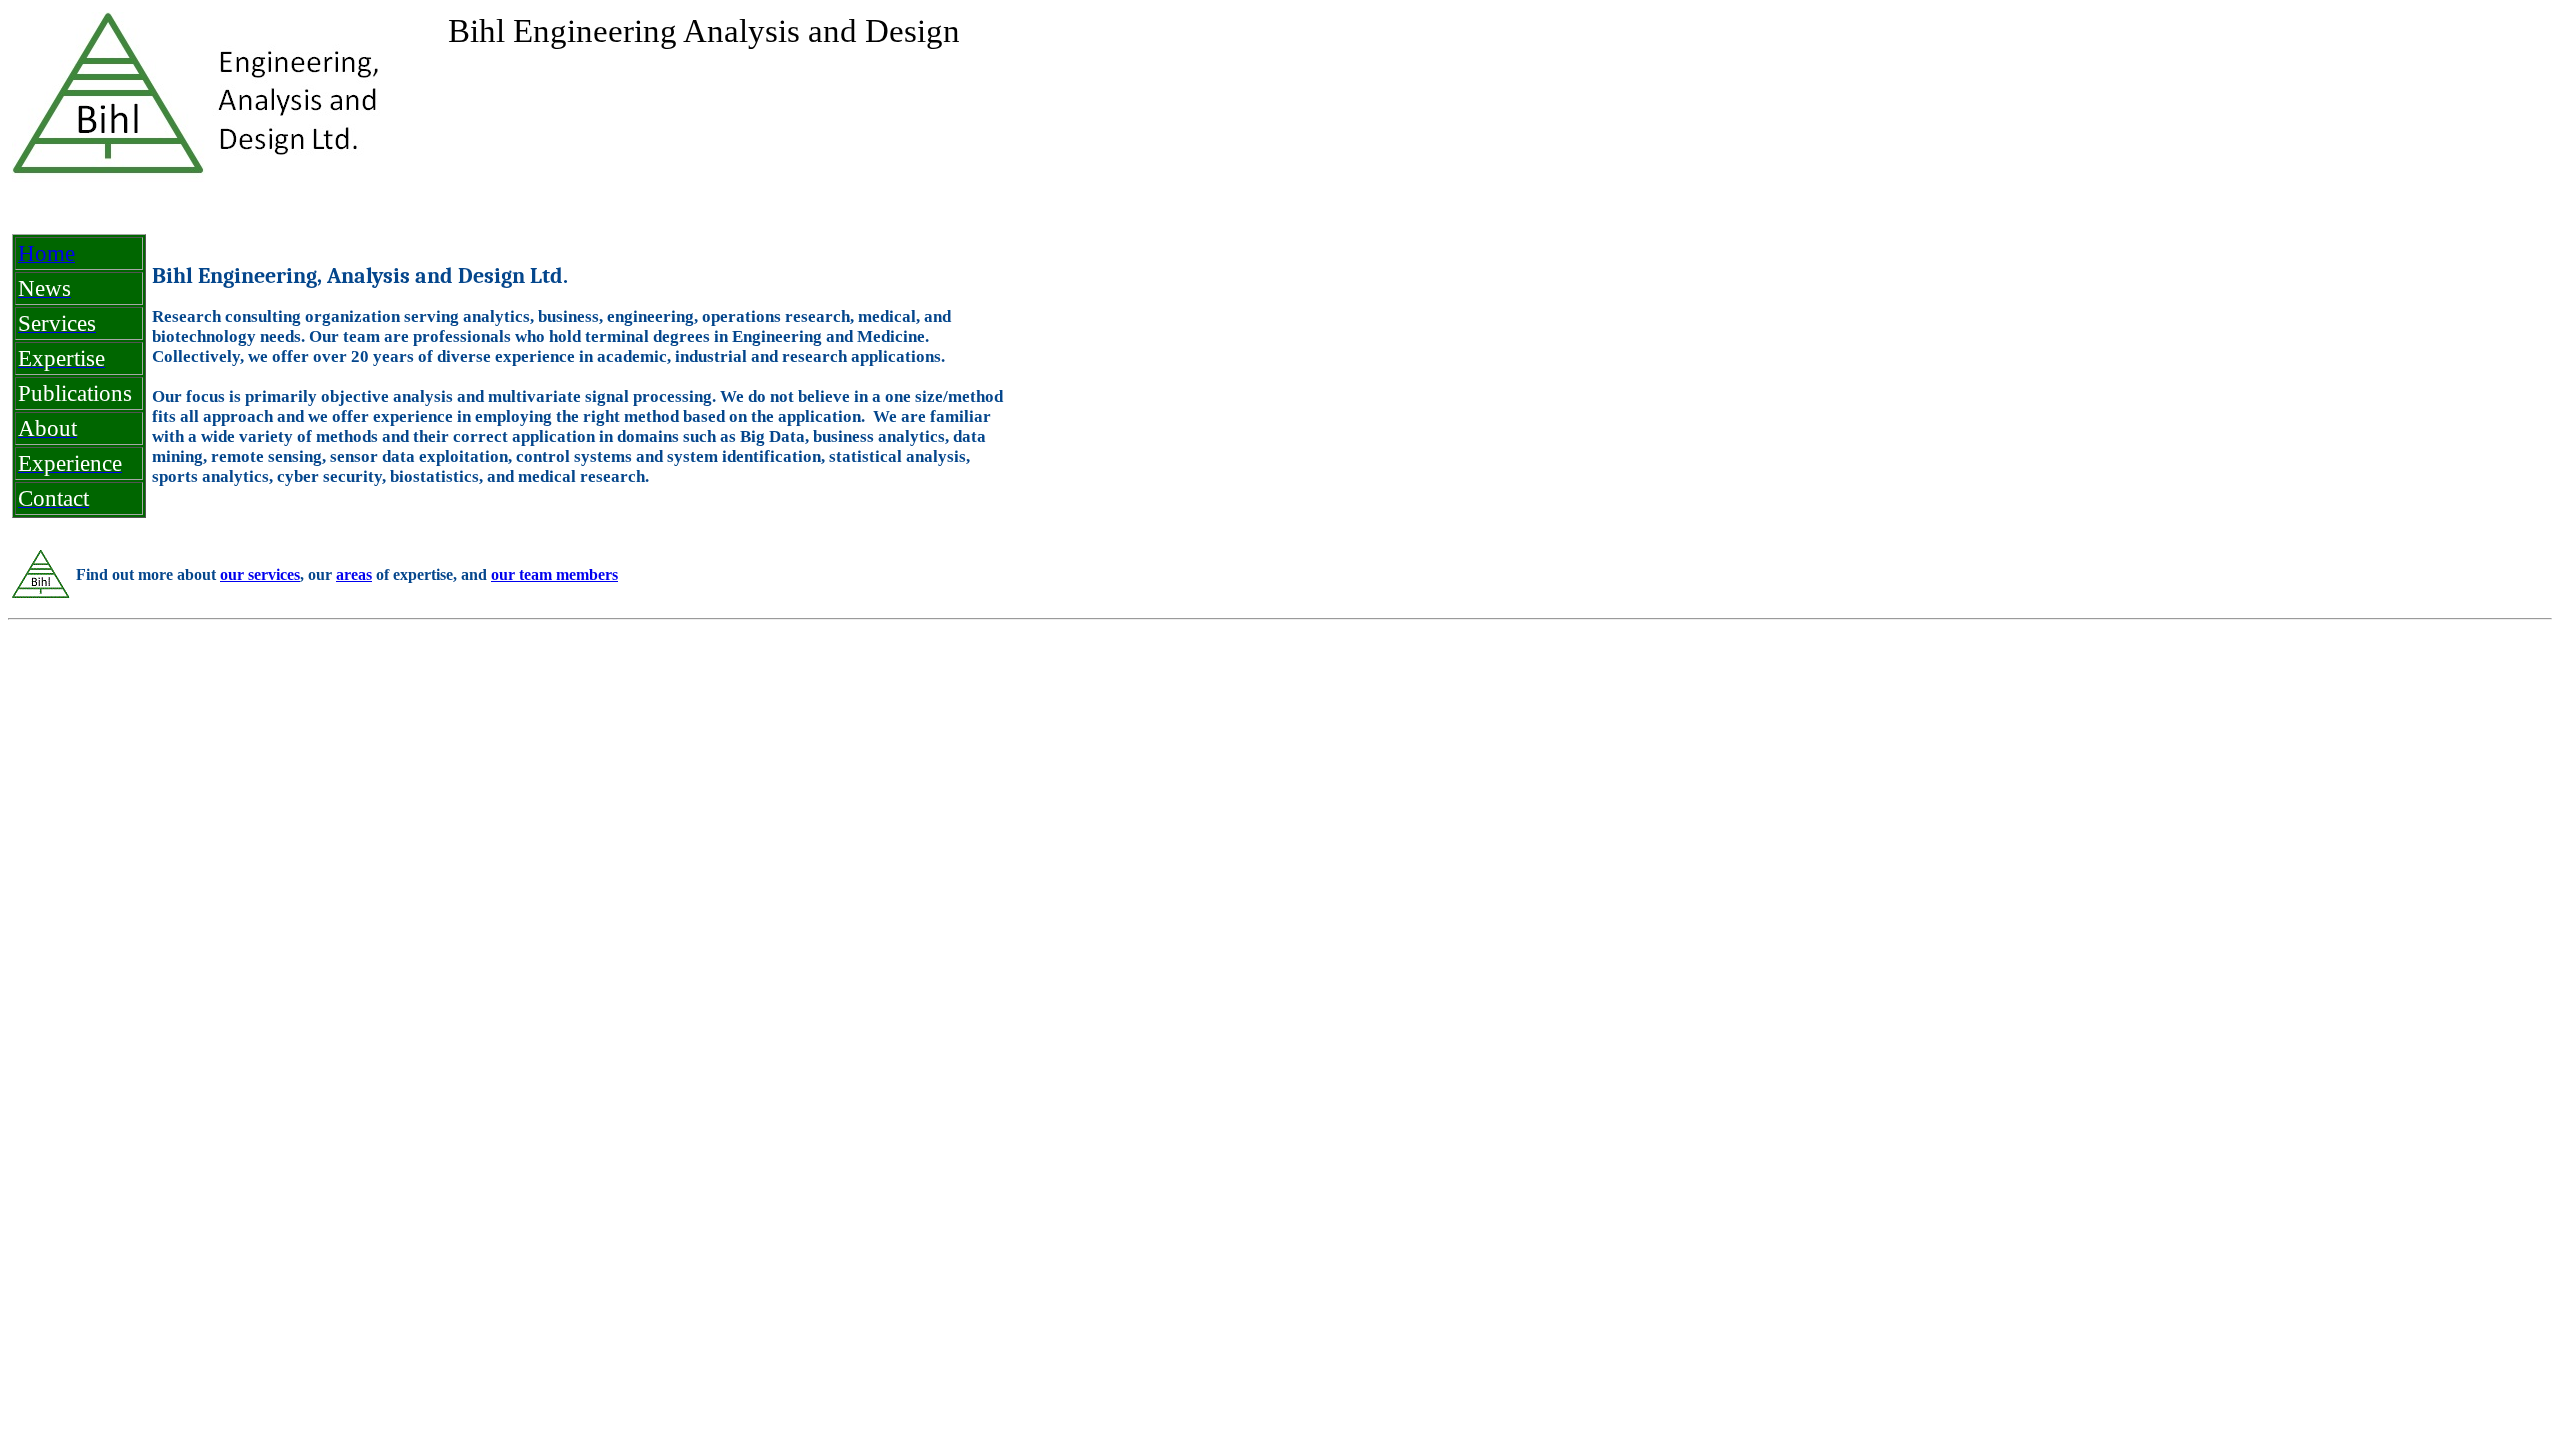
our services (260, 574)
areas (354, 574)
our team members (554, 574)
